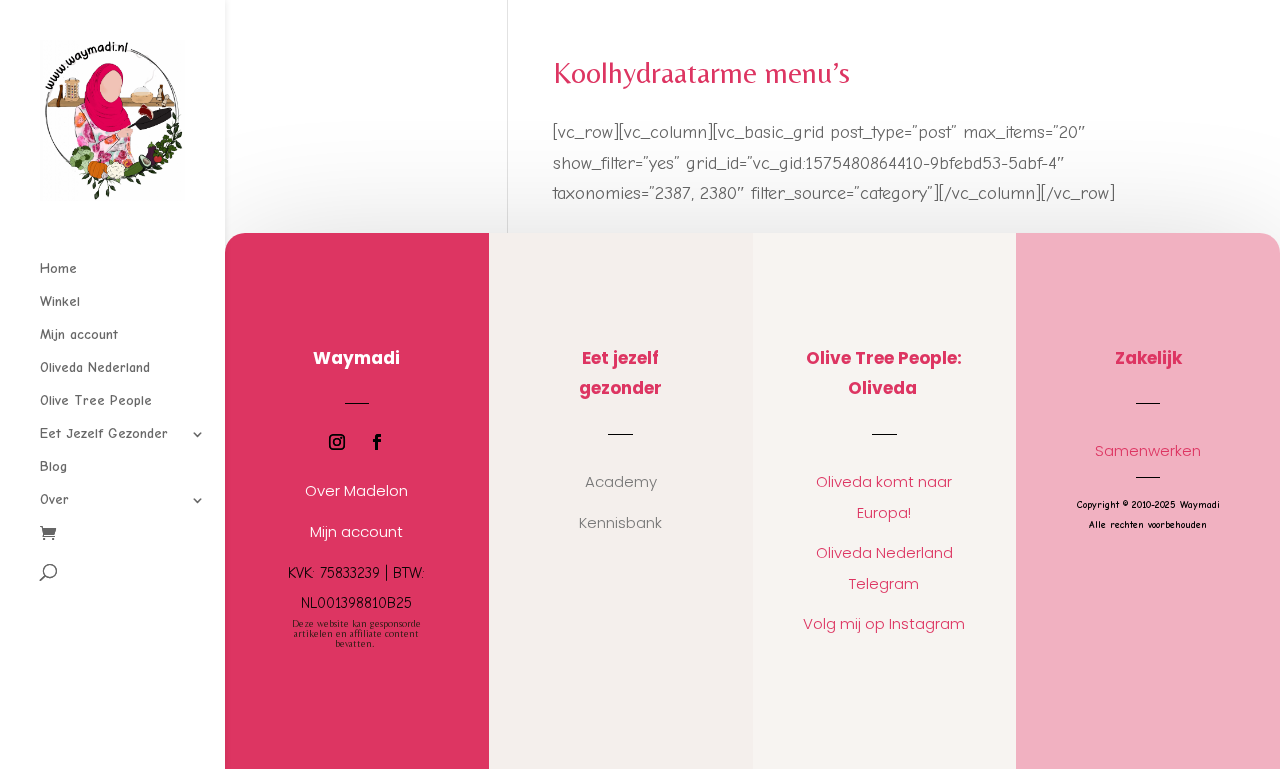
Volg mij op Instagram (884, 623)
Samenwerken (1148, 450)
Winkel (60, 302)
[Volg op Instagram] (337, 442)
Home (58, 269)
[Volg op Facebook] (377, 442)
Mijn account (79, 335)
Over (54, 500)
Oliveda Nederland (95, 368)
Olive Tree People (96, 401)
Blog (53, 467)
